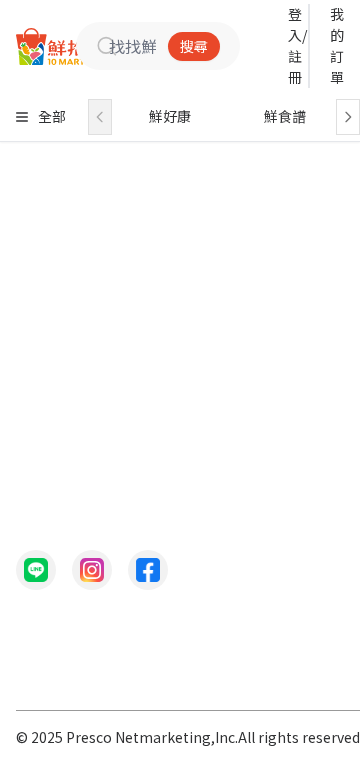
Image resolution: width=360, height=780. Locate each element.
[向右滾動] (348, 117)
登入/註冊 (297, 45)
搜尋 (194, 46)
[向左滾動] (100, 117)
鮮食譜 (285, 116)
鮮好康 (170, 116)
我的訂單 (337, 45)
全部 (52, 116)
